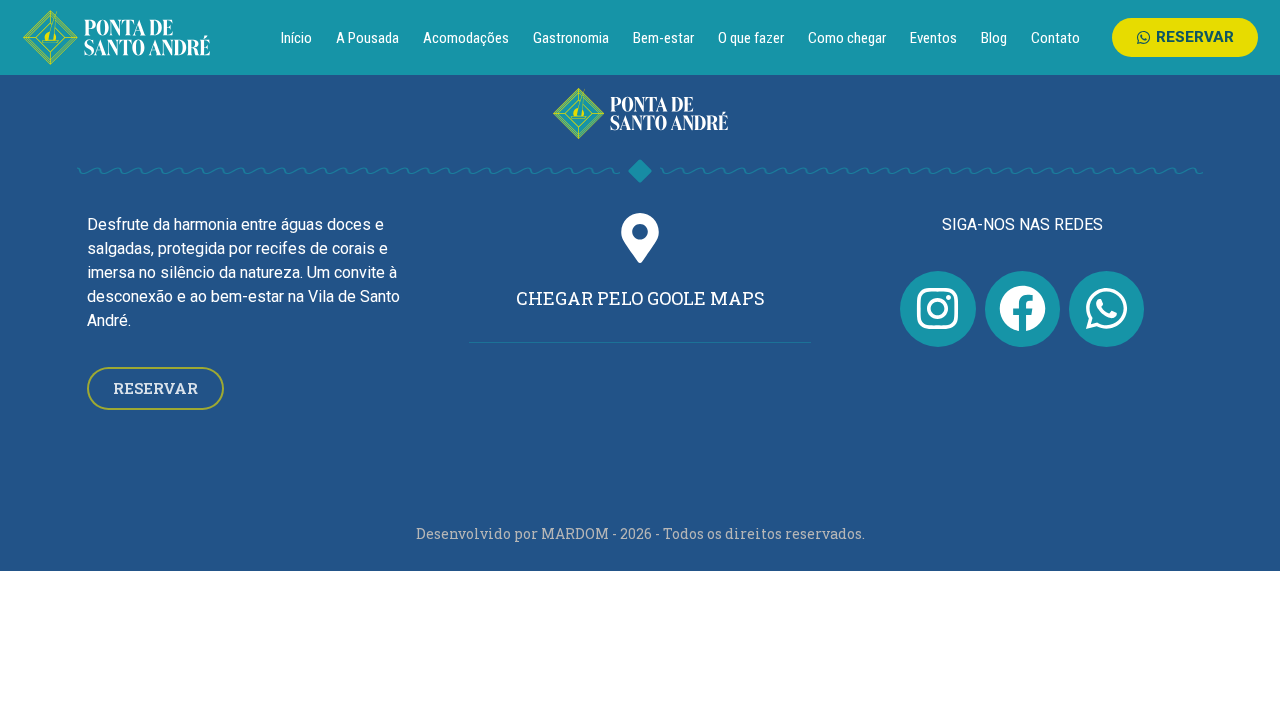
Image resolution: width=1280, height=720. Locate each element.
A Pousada (367, 38)
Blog (994, 38)
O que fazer (751, 38)
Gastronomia (571, 38)
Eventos (933, 38)
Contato (1055, 38)
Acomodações (466, 38)
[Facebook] (1022, 308)
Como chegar (847, 38)
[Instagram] (937, 308)
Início (296, 38)
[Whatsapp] (1106, 308)
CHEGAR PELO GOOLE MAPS (640, 298)
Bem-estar (663, 38)
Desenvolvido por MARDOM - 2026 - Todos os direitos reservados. (640, 533)
